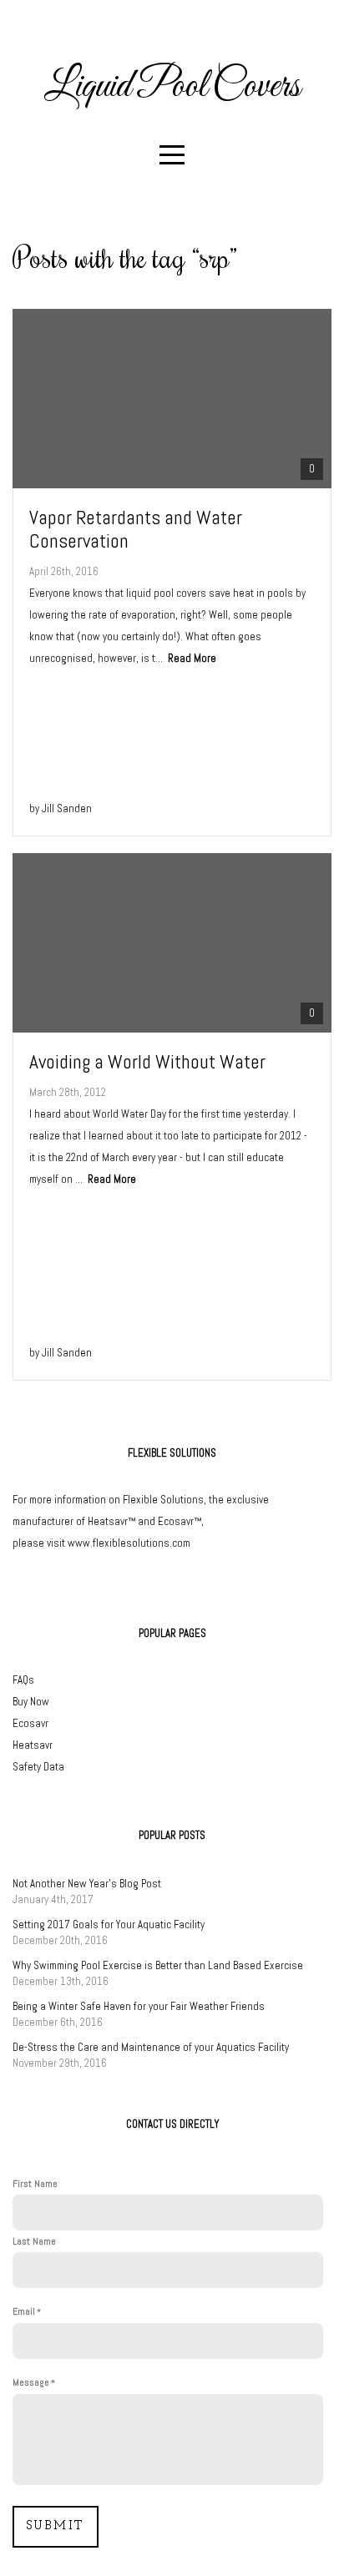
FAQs (23, 1680)
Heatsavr (33, 1745)
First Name (35, 2184)
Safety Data (38, 1767)
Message (31, 2382)
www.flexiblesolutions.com (129, 1543)
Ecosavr (30, 1723)
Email (24, 2311)
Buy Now (31, 1702)
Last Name (34, 2241)
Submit (56, 2526)
